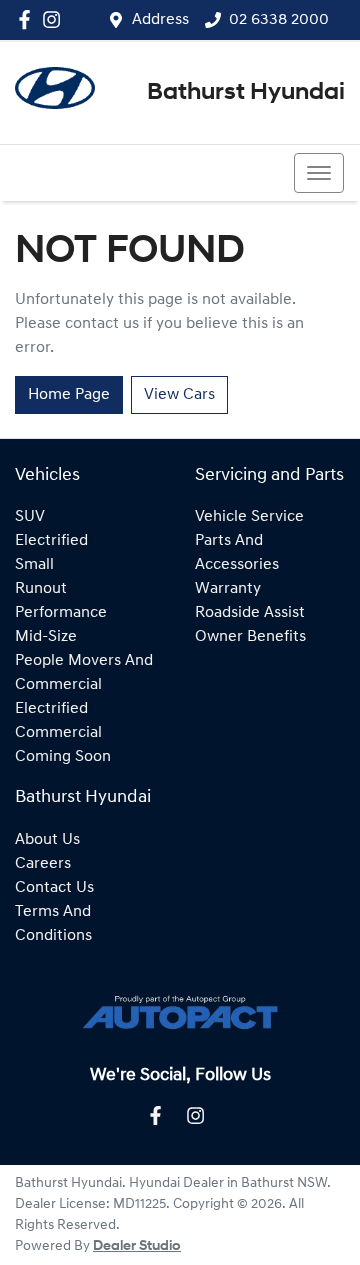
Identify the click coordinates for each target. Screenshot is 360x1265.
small (34, 565)
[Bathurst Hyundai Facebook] (28, 19)
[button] (319, 173)
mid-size (46, 637)
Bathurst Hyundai (246, 93)
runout (41, 589)
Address (160, 20)
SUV (30, 517)
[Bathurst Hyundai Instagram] (55, 19)
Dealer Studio (137, 1246)
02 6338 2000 (279, 20)
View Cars (179, 395)
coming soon (63, 757)
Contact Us (54, 888)
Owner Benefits (250, 637)
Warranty (228, 589)
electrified (51, 541)
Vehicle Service (249, 517)
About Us (47, 840)
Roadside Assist (250, 613)
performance (61, 613)
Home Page (69, 395)
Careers (43, 864)
